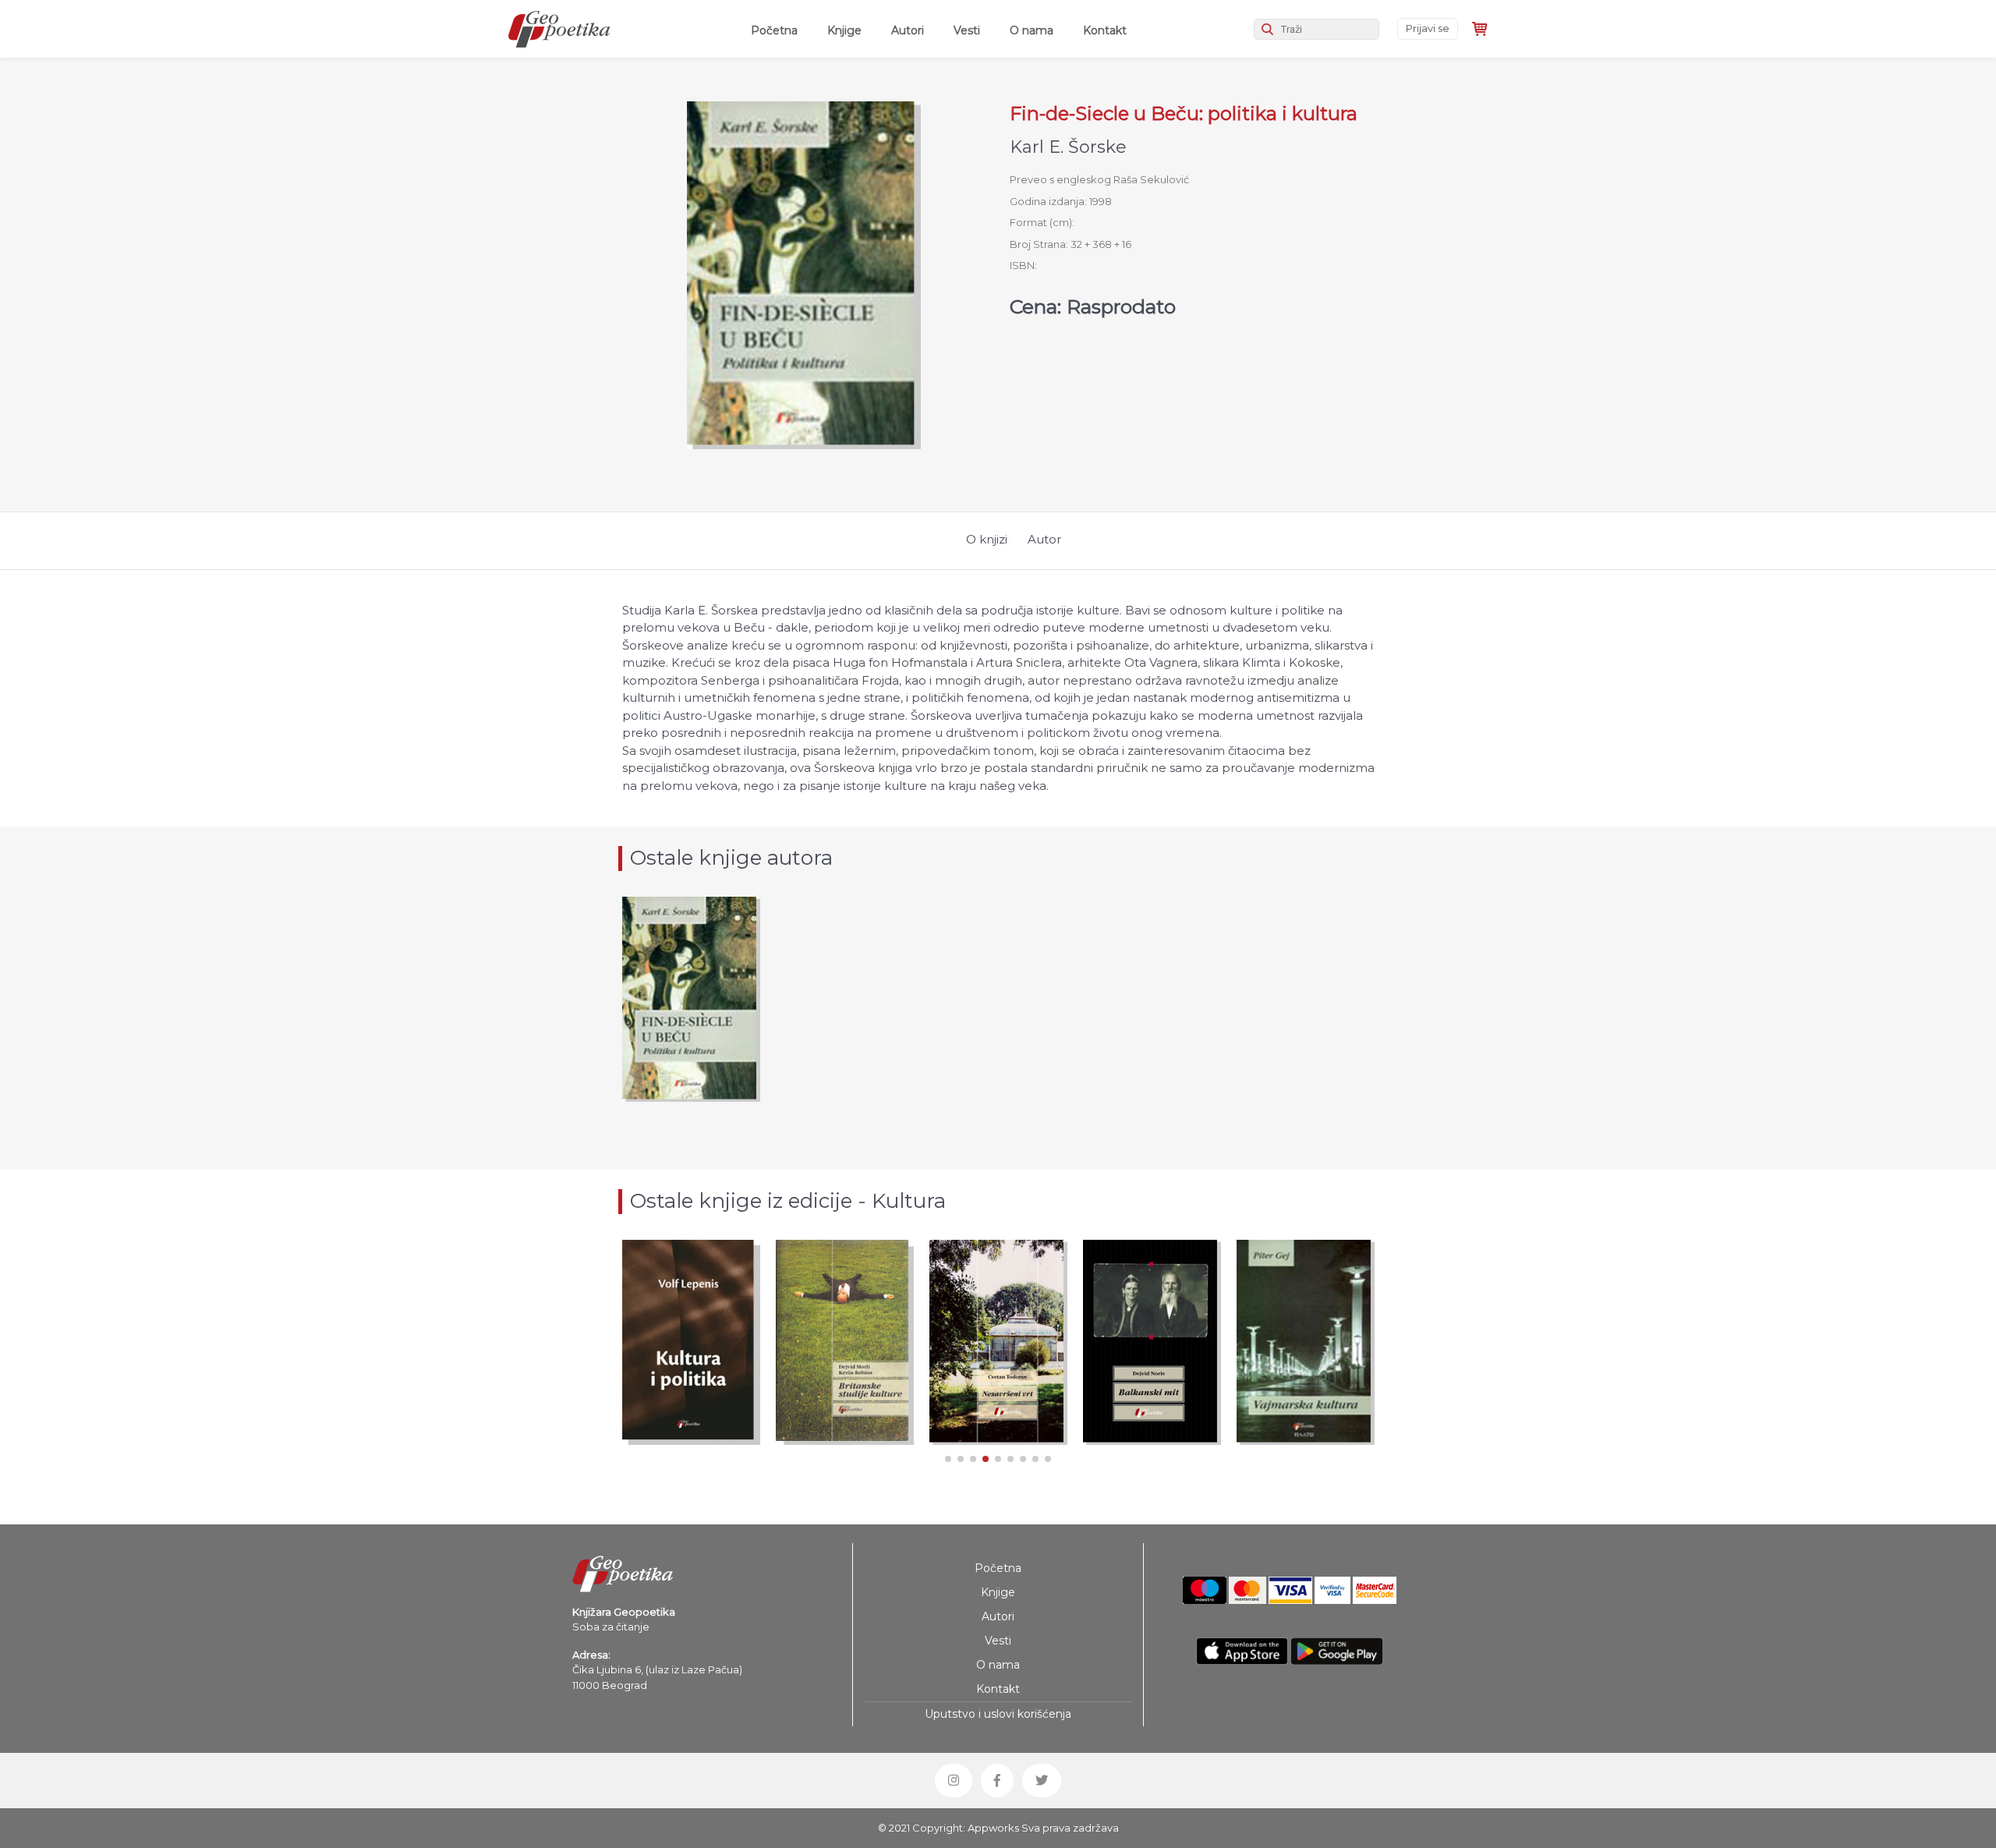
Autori (908, 30)
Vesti (967, 30)
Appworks (993, 1828)
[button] (948, 1459)
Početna (777, 30)
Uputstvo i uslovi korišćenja (998, 1714)
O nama (1032, 30)
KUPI (691, 1397)
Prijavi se (1428, 28)
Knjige (844, 30)
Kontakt (1105, 30)
